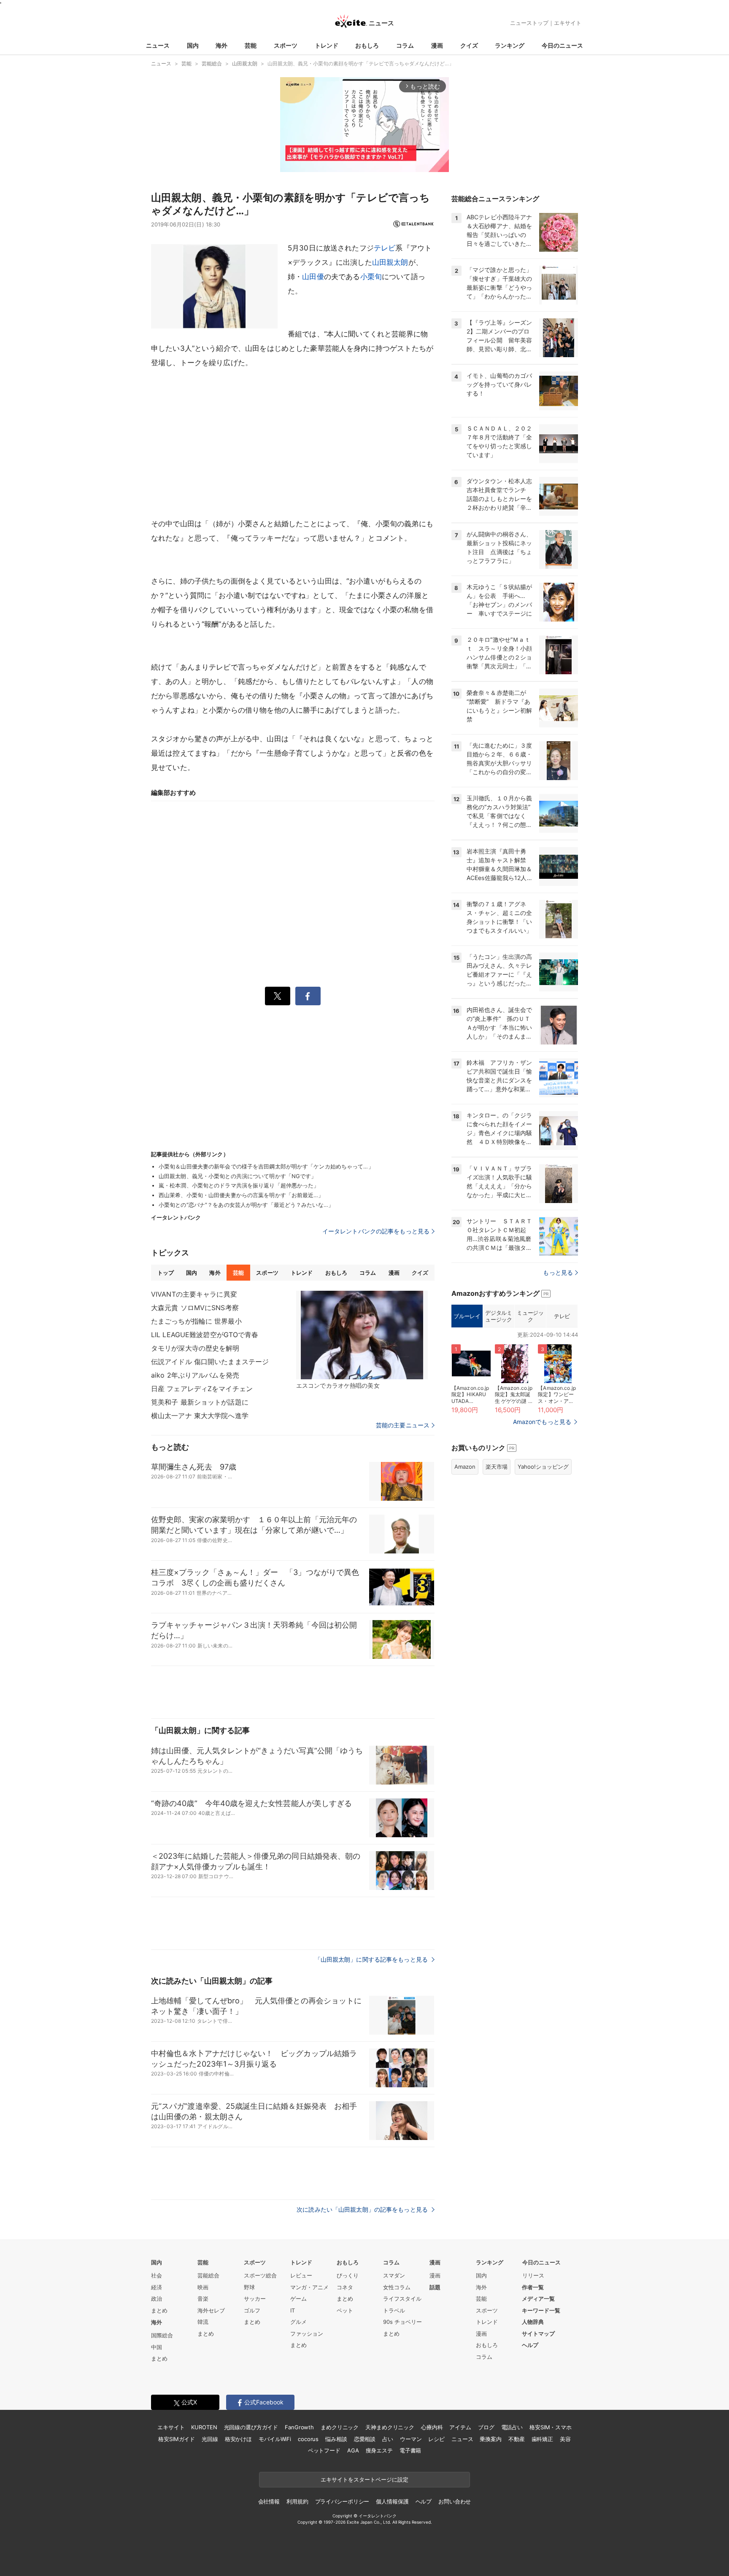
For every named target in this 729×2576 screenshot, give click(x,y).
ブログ (486, 2427)
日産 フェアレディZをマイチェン (202, 1389)
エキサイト (568, 23)
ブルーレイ (467, 1316)
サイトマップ (538, 2334)
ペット (345, 2310)
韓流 (203, 2322)
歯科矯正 (542, 2439)
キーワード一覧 (541, 2310)
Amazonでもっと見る (542, 1422)
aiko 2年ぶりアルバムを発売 (195, 1375)
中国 (157, 2347)
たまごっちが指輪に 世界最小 (196, 1321)
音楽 (203, 2299)
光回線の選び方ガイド (251, 2427)
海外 (221, 45)
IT (293, 2310)
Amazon (465, 1467)
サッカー (255, 2299)
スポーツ (286, 45)
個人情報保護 (392, 2501)
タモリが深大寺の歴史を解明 (195, 1348)
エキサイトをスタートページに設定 (364, 2479)
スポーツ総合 (260, 2275)
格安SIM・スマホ (551, 2427)
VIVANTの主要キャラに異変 (194, 1294)
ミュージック (530, 1316)
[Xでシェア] (278, 996)
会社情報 (269, 2501)
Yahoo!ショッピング (543, 1467)
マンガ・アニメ (309, 2287)
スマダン (394, 2275)
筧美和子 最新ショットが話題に (200, 1402)
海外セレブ (211, 2310)
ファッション (307, 2334)
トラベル (394, 2310)
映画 (203, 2287)
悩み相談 (336, 2439)
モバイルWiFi (275, 2439)
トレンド (327, 45)
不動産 (517, 2439)
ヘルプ (530, 2345)
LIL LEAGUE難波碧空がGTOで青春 (205, 1335)
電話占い (512, 2427)
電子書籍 (410, 2450)
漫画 (437, 45)
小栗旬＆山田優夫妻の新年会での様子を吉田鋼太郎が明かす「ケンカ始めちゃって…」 (266, 1166)
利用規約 (297, 2501)
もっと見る (558, 1272)
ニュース (158, 45)
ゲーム (298, 2299)
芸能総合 (208, 2275)
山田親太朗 (390, 262)
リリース (533, 2275)
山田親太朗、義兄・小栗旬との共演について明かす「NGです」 (238, 1176)
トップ (166, 1273)
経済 (157, 2287)
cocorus (308, 2439)
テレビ (385, 248)
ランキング (510, 45)
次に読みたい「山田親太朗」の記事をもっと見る (363, 2209)
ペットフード (324, 2450)
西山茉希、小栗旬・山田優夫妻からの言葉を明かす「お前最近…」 (241, 1195)
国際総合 (162, 2335)
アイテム (460, 2427)
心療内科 (432, 2427)
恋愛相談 (365, 2439)
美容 (565, 2439)
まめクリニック (340, 2427)
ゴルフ (252, 2310)
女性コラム (397, 2287)
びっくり (348, 2275)
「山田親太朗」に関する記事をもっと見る (372, 1959)
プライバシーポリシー (342, 2501)
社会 (157, 2275)
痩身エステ (379, 2450)
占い (388, 2439)
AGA (353, 2450)
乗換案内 (490, 2439)
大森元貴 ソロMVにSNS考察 (195, 1308)
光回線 (210, 2439)
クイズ (469, 45)
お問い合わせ (455, 2501)
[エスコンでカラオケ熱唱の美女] (362, 1335)
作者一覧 (533, 2287)
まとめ (159, 2310)
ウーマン (411, 2439)
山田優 (313, 277)
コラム (405, 45)
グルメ (298, 2322)
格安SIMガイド (177, 2439)
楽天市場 (497, 1467)
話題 (435, 2287)
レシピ (436, 2439)
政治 (157, 2299)
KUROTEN (204, 2427)
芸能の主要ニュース (403, 1425)
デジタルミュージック (498, 1316)
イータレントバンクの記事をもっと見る (376, 1231)
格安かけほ (238, 2439)
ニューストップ (529, 23)
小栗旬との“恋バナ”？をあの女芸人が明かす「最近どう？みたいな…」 (246, 1205)
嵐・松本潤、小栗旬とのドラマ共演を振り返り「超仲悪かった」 (239, 1185)
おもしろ (367, 45)
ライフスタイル (402, 2299)
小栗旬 (371, 277)
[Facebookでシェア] (308, 996)
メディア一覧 (538, 2299)
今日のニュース (562, 45)
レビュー (301, 2275)
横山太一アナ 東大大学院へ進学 (200, 1416)
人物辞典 (533, 2322)
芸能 (251, 45)
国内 (193, 45)
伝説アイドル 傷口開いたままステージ (210, 1362)
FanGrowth (299, 2427)
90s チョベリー (402, 2322)
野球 (249, 2287)
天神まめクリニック (390, 2427)
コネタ (345, 2287)
